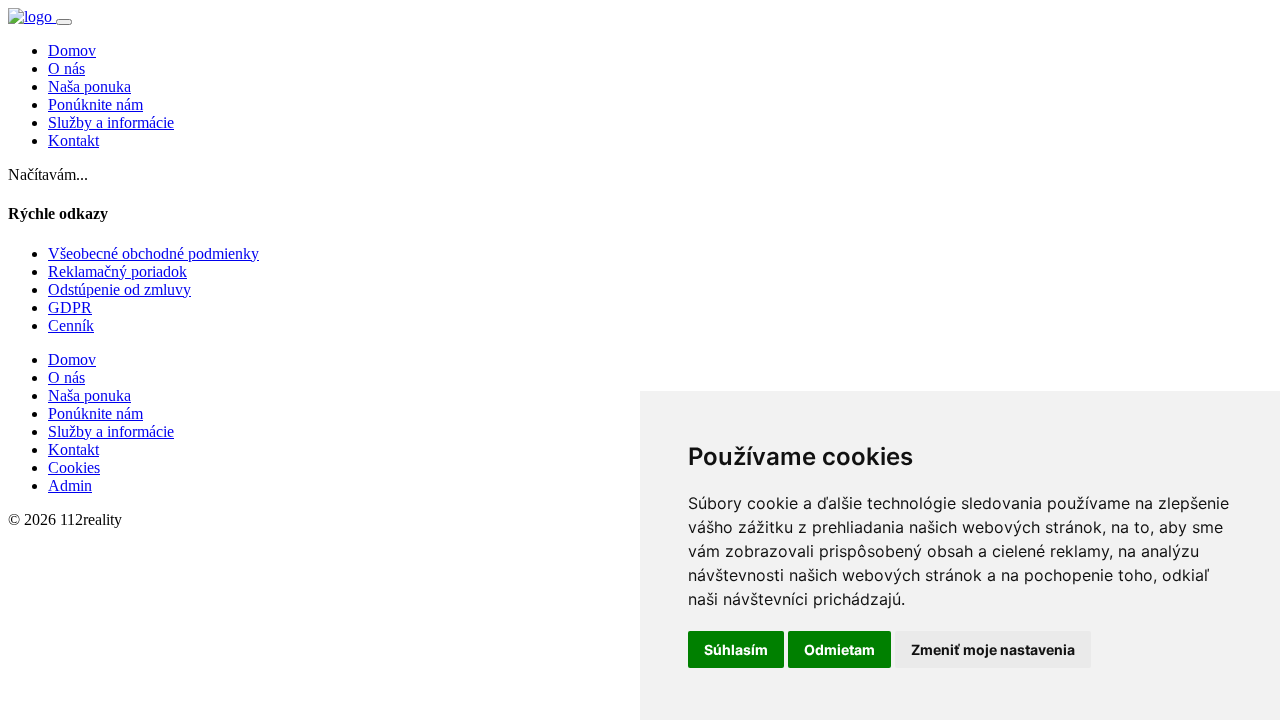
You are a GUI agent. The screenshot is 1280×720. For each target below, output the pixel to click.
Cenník (71, 325)
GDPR (70, 307)
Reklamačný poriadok (117, 271)
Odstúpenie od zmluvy (119, 289)
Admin (70, 485)
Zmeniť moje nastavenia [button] (993, 649)
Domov (72, 50)
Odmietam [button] (839, 649)
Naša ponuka (89, 86)
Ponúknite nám (95, 104)
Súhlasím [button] (736, 649)
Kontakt (73, 140)
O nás (66, 68)
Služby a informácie (111, 122)
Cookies (74, 467)
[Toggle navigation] (64, 22)
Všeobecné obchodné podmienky (153, 253)
